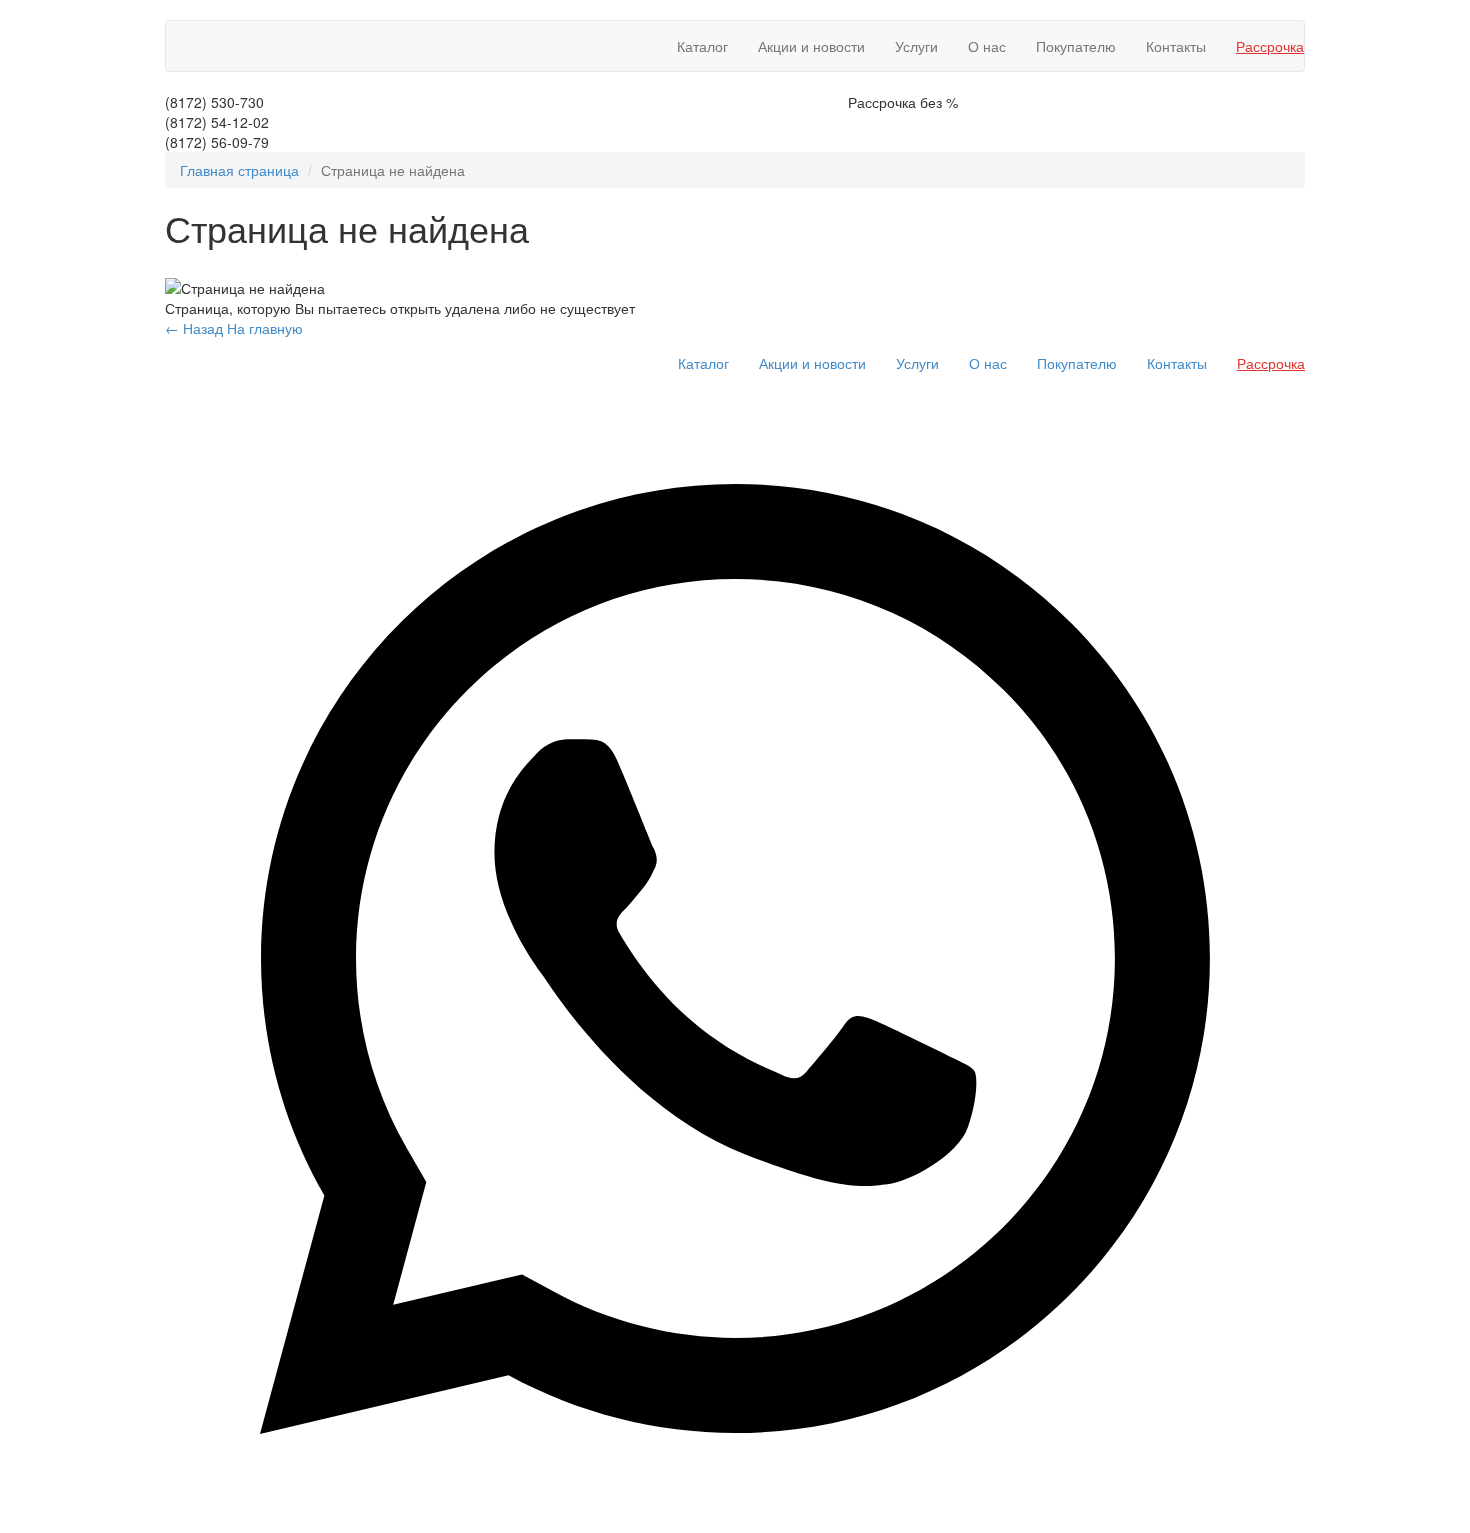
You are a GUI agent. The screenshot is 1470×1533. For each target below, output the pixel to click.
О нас (987, 46)
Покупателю (1076, 46)
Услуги (916, 46)
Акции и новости (811, 46)
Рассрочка (1270, 46)
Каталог (702, 46)
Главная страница (239, 170)
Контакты (1176, 46)
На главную (265, 328)
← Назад (194, 328)
